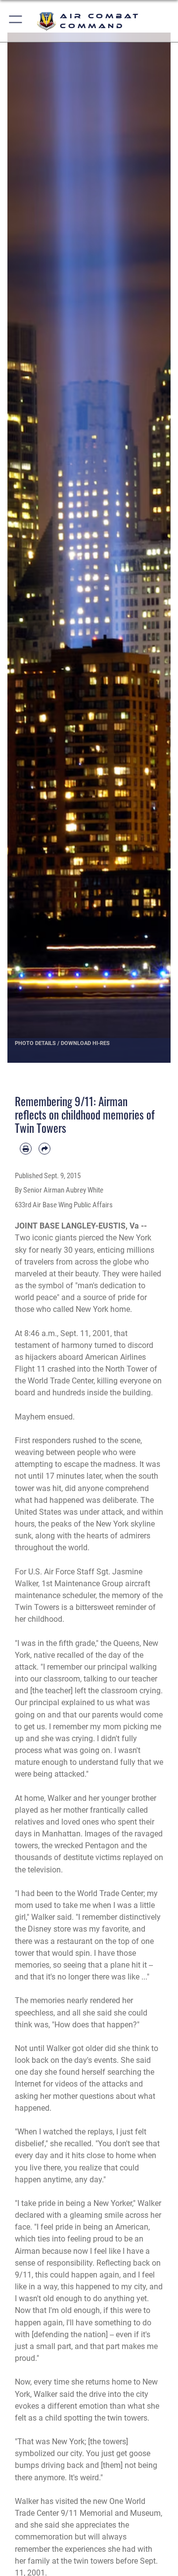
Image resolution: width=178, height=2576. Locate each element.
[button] (16, 21)
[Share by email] (44, 1149)
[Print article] (26, 1149)
